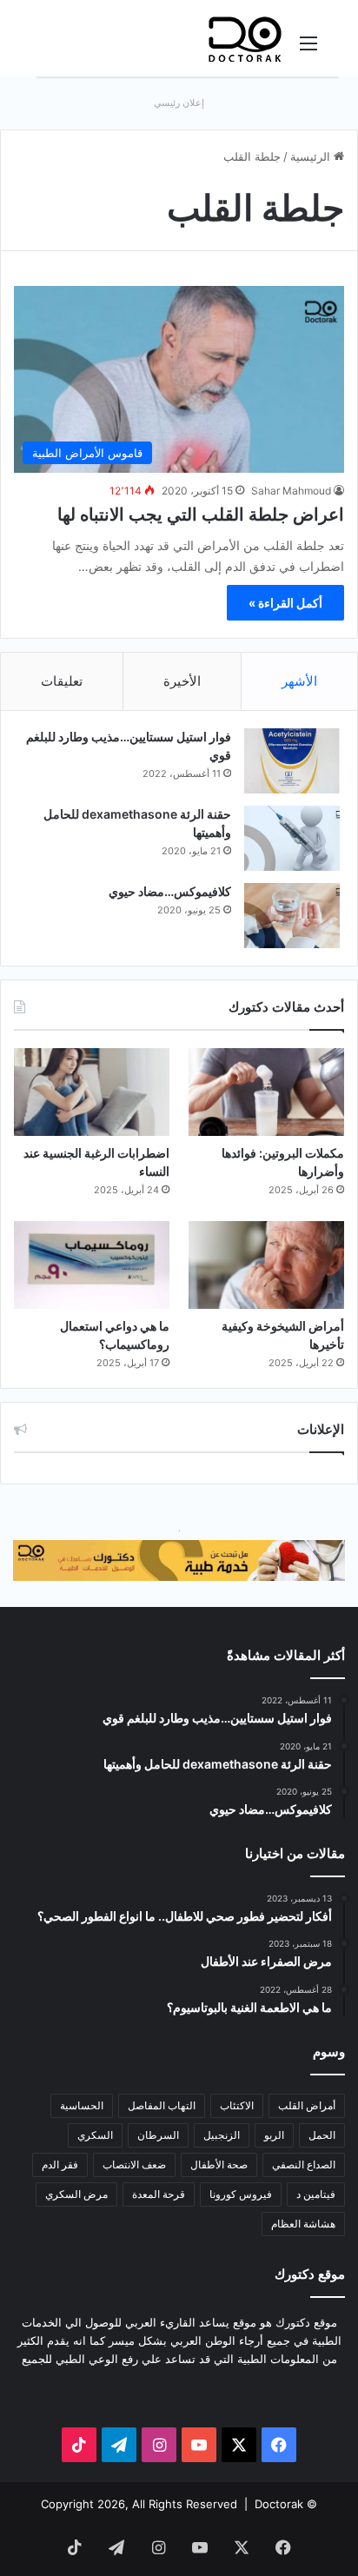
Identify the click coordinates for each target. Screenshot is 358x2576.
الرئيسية (312, 156)
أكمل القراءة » (285, 603)
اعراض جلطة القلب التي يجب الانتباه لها (201, 515)
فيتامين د (316, 2194)
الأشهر (299, 681)
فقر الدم (60, 2164)
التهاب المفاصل (162, 2105)
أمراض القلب (307, 2105)
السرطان (158, 2135)
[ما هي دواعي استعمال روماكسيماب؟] (92, 1265)
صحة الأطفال (219, 2164)
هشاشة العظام (303, 2224)
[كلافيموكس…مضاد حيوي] (292, 916)
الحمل (322, 2135)
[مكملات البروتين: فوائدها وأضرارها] (266, 1092)
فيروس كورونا (241, 2194)
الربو (274, 2135)
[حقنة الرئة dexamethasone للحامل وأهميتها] (292, 838)
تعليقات (62, 681)
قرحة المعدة (159, 2194)
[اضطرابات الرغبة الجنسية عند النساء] (92, 1092)
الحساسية (82, 2105)
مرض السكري (76, 2194)
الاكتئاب (237, 2105)
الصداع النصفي (304, 2164)
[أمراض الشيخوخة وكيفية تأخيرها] (266, 1265)
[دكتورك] (245, 38)
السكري (95, 2135)
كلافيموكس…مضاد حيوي (170, 891)
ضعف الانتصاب (134, 2164)
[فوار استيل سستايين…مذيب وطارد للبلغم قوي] (292, 761)
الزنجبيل (222, 2135)
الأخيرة (182, 681)
